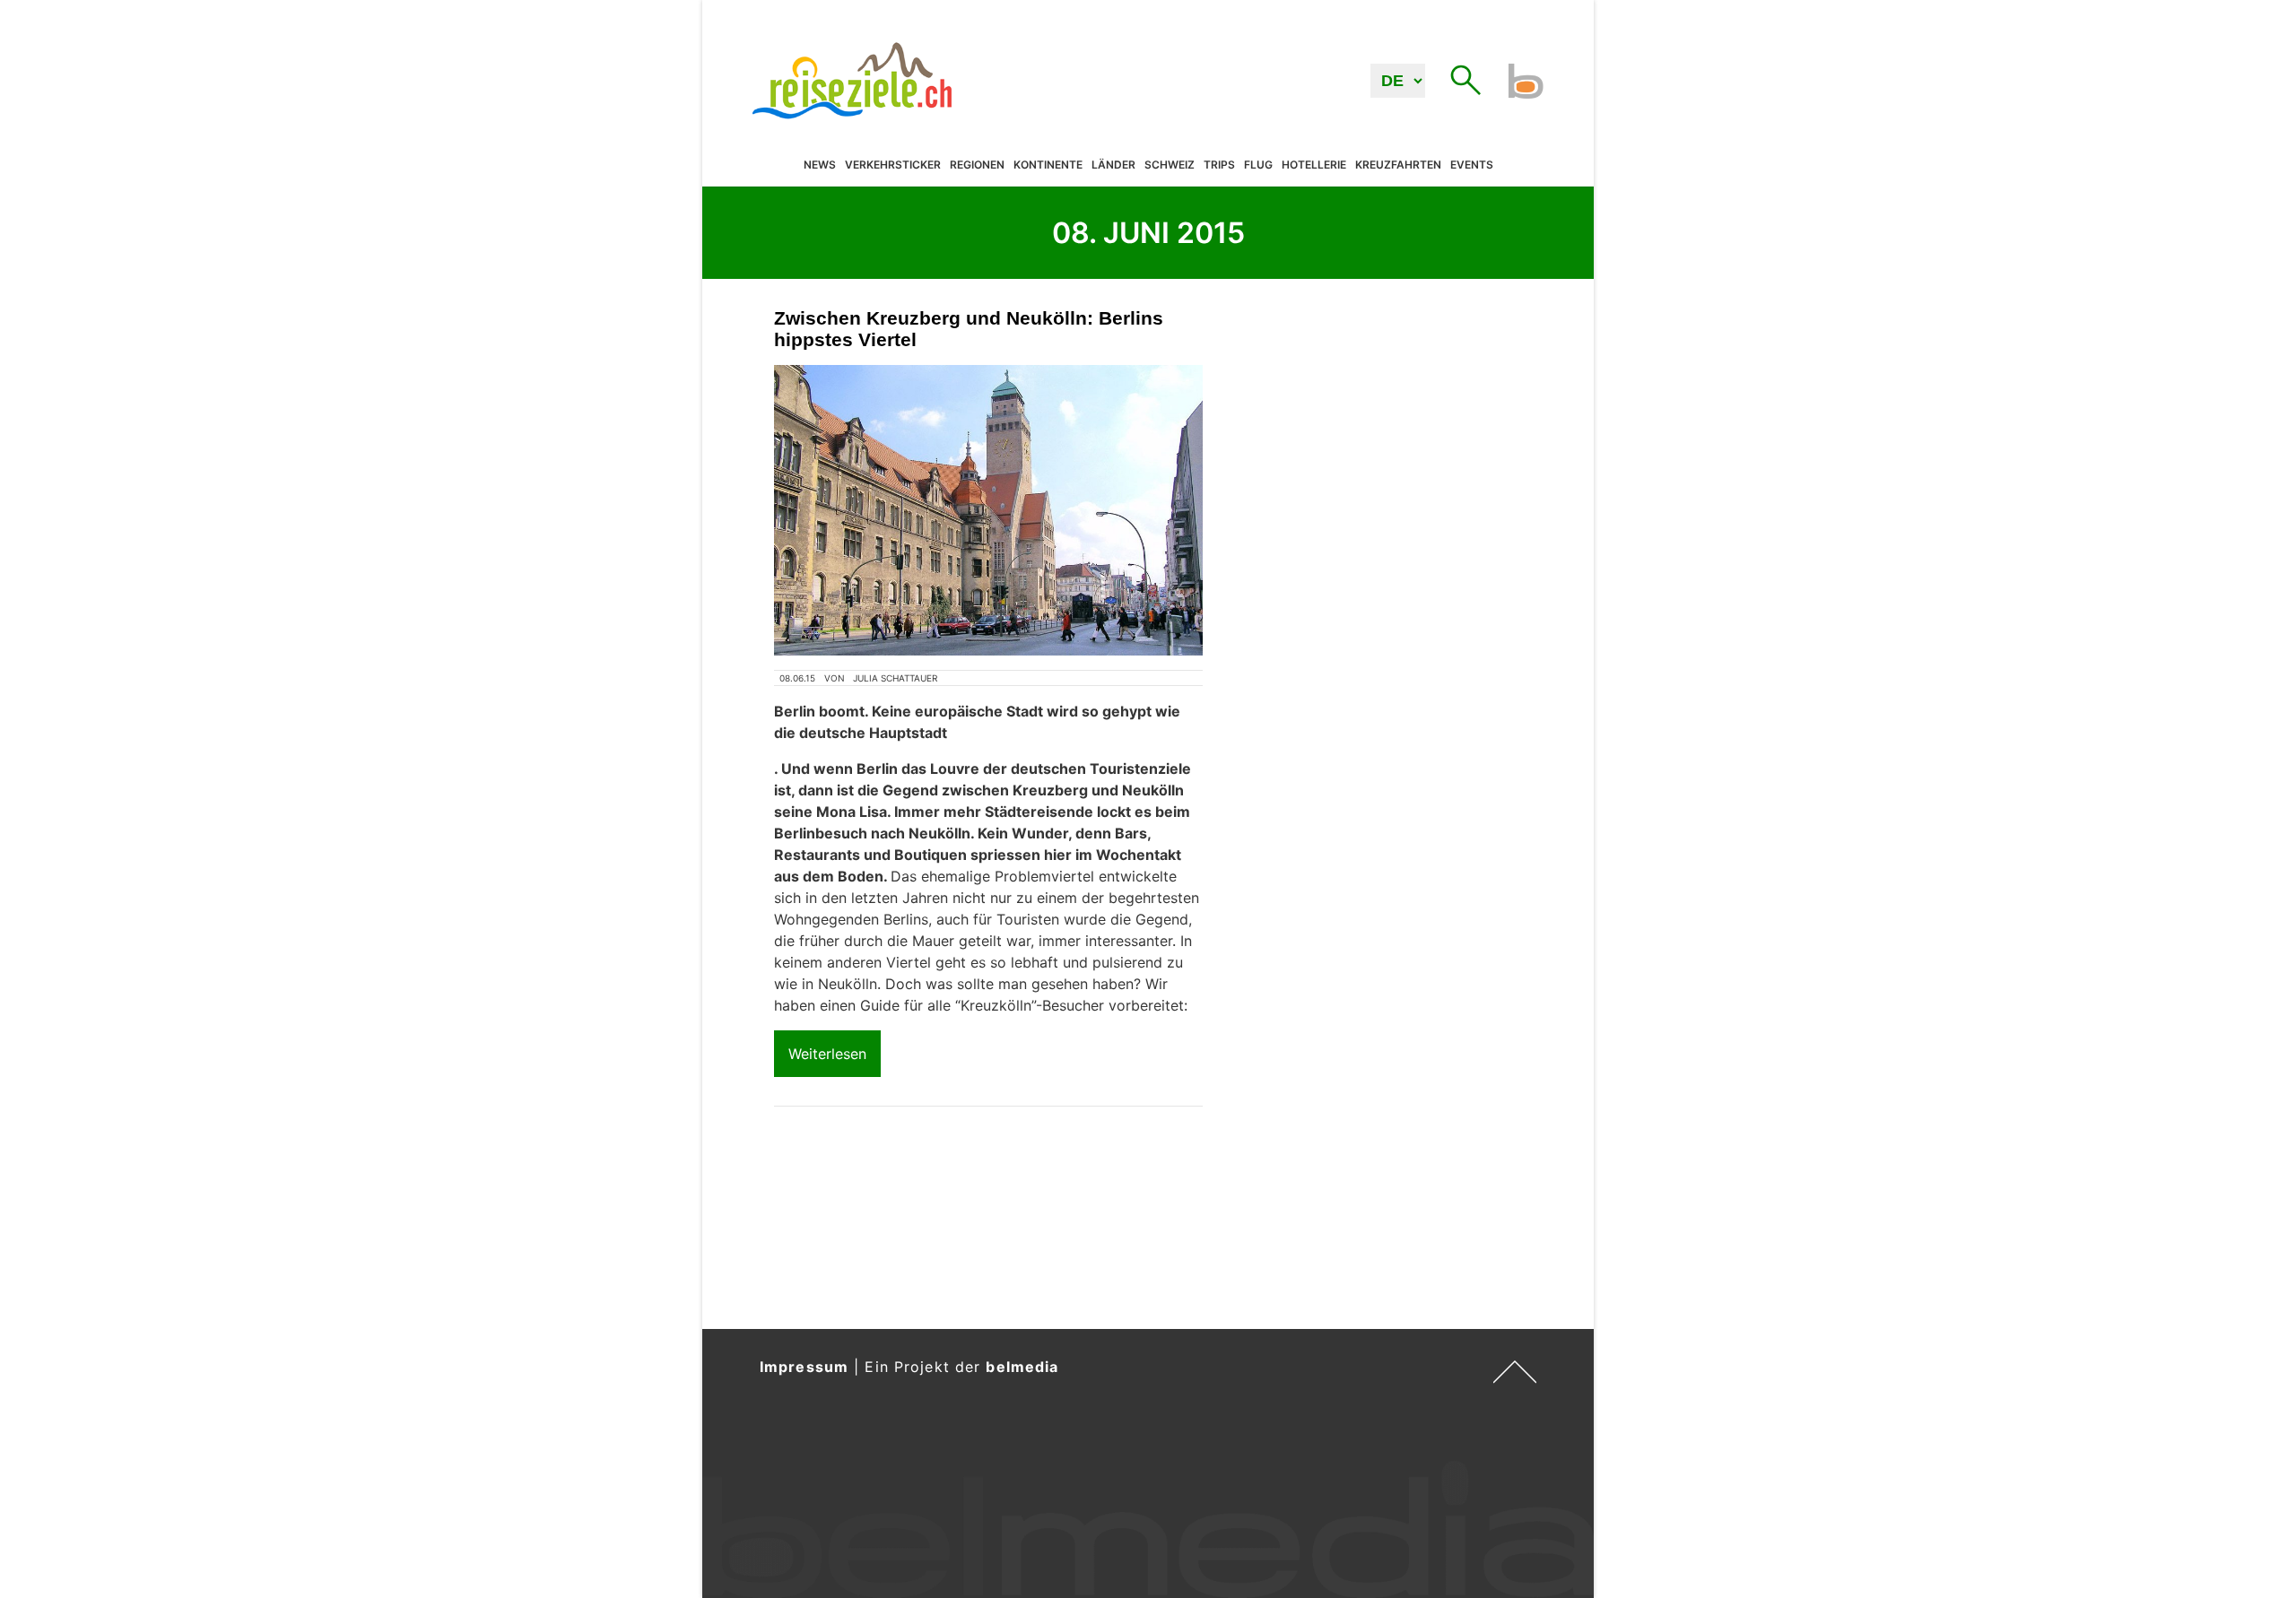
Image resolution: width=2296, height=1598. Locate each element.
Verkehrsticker (893, 165)
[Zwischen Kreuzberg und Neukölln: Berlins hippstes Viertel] (988, 510)
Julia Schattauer (895, 678)
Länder (1113, 165)
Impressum (804, 1367)
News (820, 165)
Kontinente (1048, 165)
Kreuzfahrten (1398, 165)
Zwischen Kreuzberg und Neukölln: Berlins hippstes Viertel (969, 329)
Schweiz (1170, 165)
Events (1472, 165)
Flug (1258, 165)
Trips (1219, 165)
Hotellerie (1314, 165)
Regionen (977, 165)
